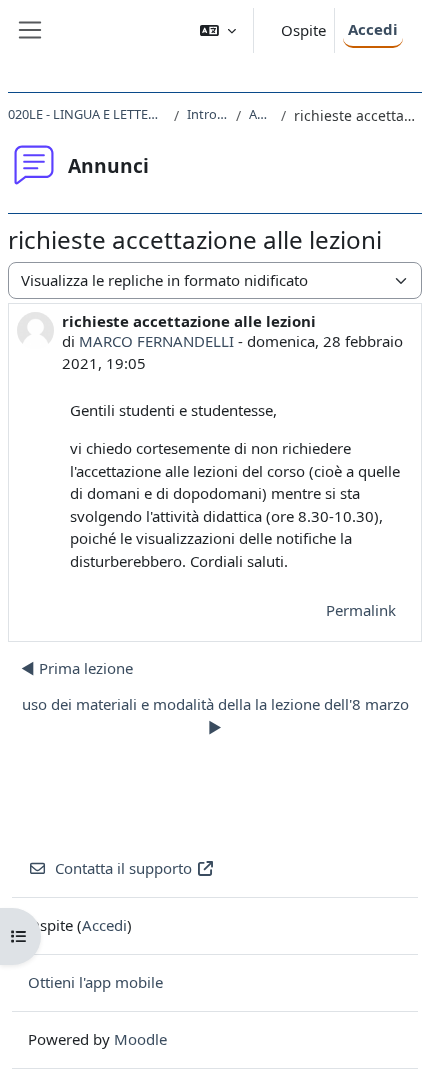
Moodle (140, 1039)
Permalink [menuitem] (361, 610)
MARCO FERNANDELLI (156, 341)
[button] (218, 30)
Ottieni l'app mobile (95, 982)
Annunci (261, 114)
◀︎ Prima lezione (77, 668)
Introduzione (207, 114)
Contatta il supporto (123, 868)
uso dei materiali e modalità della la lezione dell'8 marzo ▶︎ (215, 715)
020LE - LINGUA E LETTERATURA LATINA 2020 (87, 114)
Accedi (373, 29)
